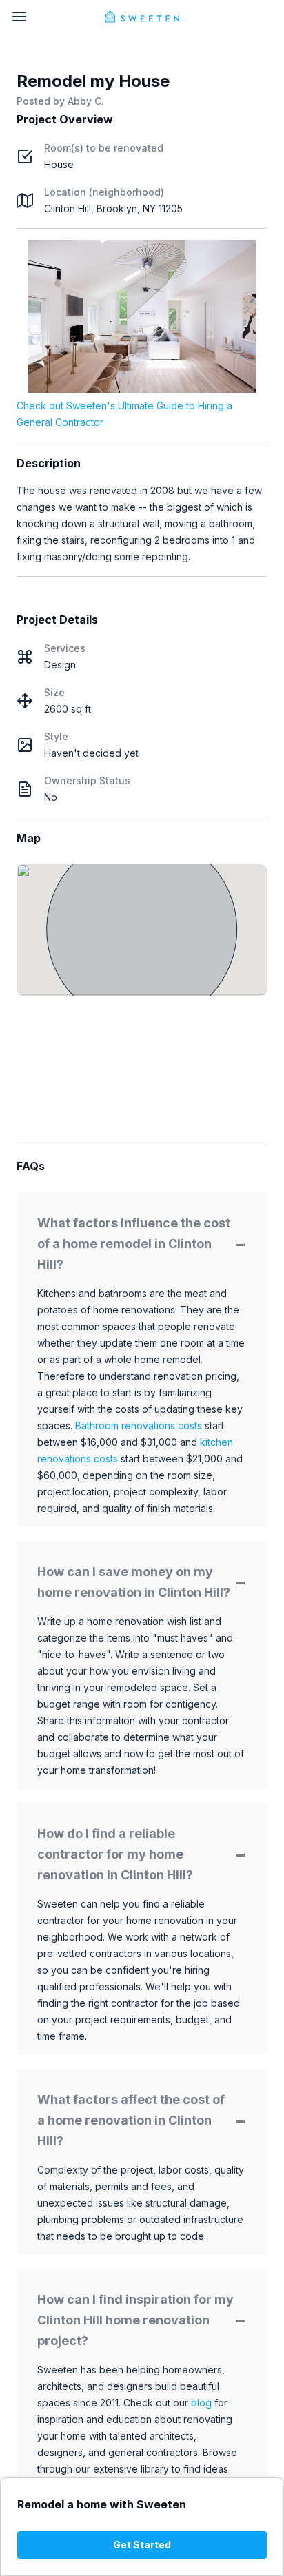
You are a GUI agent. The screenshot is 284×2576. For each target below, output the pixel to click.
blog (201, 2403)
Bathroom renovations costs (139, 1425)
